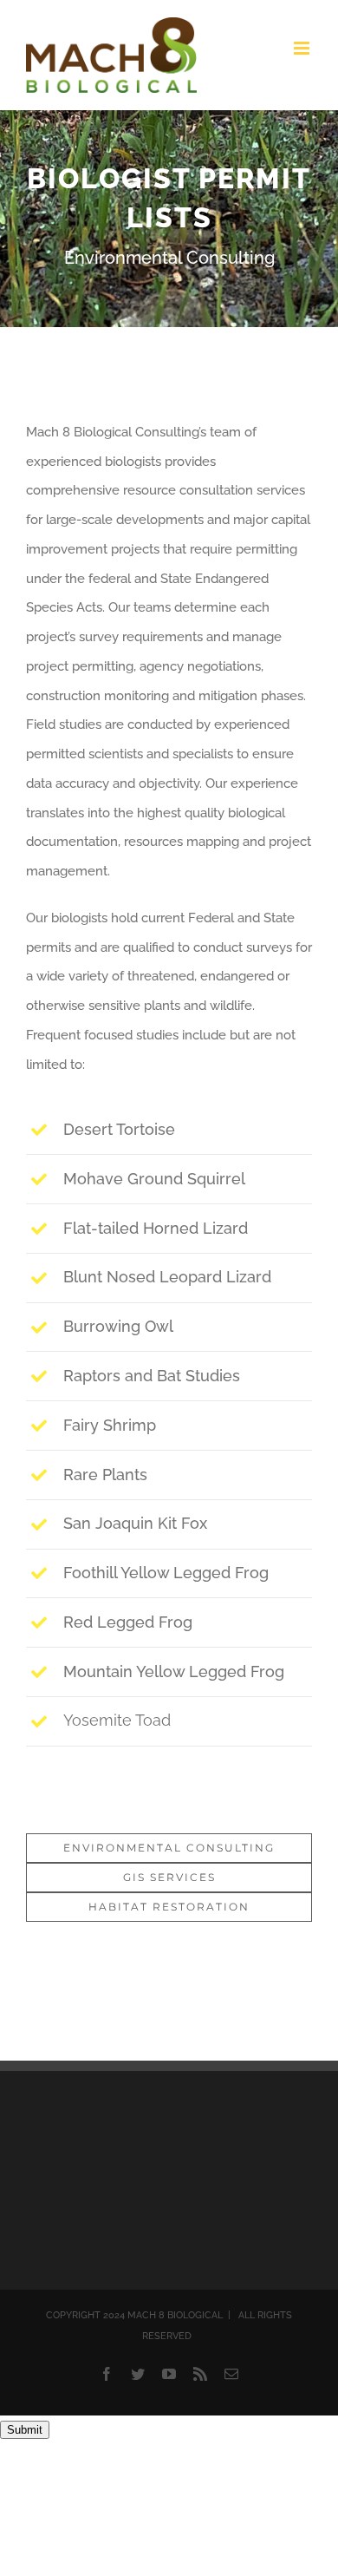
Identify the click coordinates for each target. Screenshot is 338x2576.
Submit (25, 2430)
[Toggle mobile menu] (303, 48)
